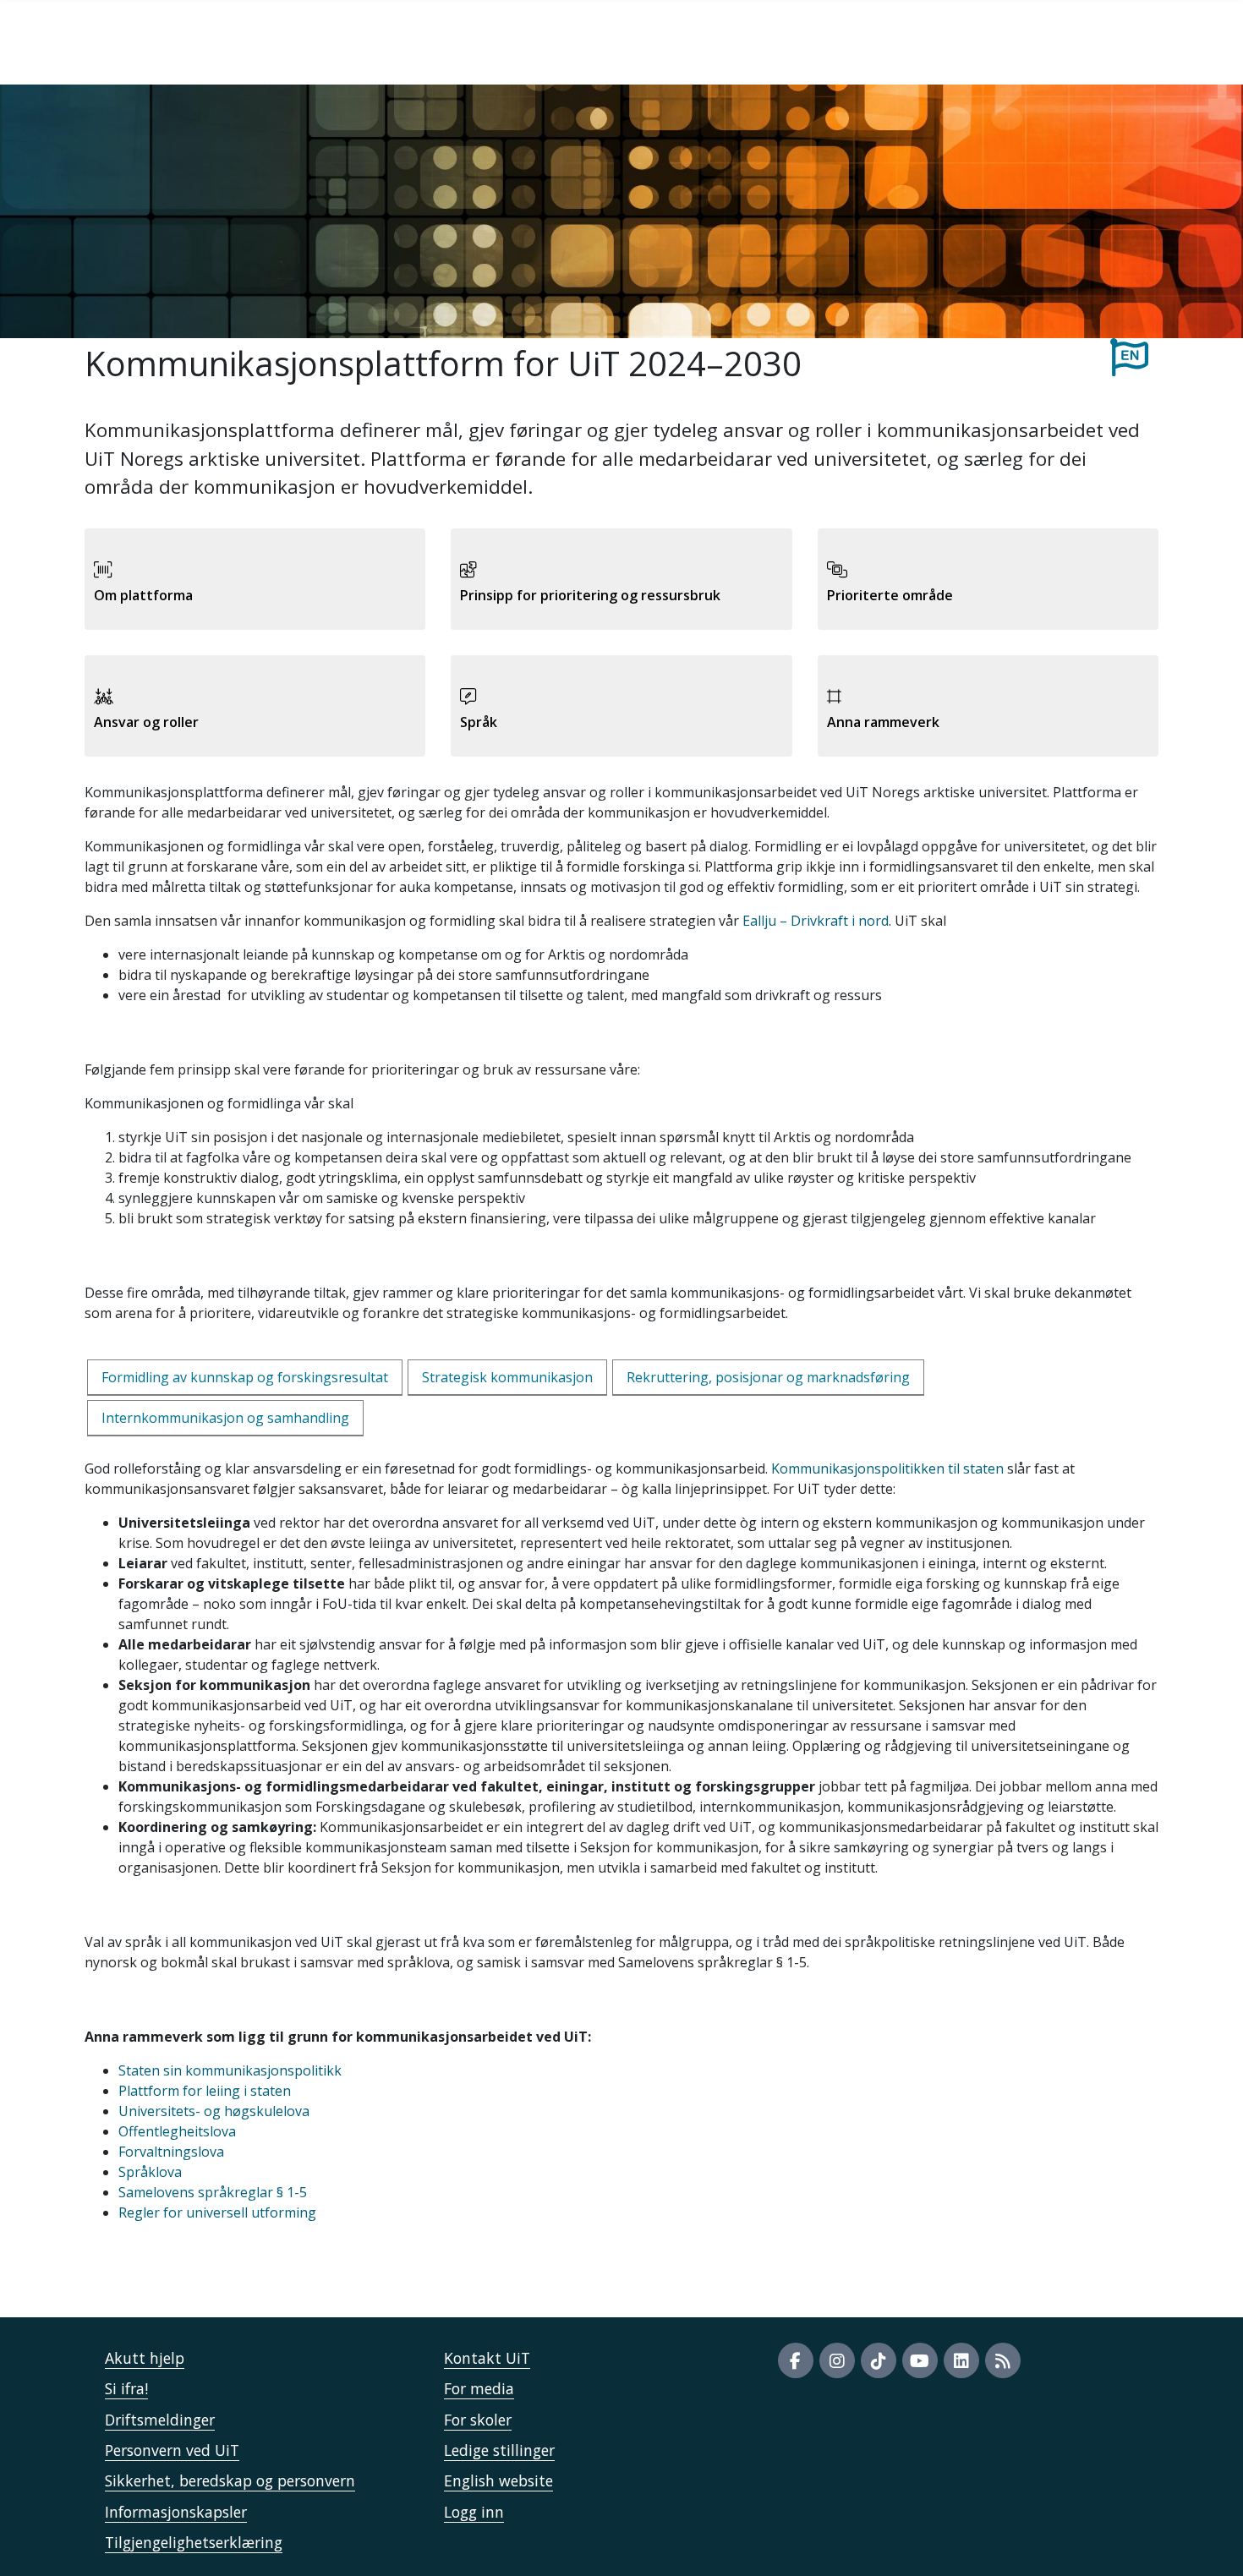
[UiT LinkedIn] (961, 2360)
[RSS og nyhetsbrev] (1003, 2360)
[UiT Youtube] (920, 2360)
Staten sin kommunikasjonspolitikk (230, 2070)
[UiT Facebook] (796, 2360)
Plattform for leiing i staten (205, 2091)
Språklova (150, 2172)
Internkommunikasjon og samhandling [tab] (225, 1418)
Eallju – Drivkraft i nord (816, 921)
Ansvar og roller (146, 722)
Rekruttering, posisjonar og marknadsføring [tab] (768, 1377)
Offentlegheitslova (177, 2131)
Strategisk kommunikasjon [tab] (507, 1377)
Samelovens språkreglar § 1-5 (213, 2192)
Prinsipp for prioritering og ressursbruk (590, 595)
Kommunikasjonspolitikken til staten (887, 1468)
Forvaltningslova (171, 2152)
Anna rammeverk (883, 722)
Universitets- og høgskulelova (214, 2111)
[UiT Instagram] (837, 2360)
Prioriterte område (890, 595)
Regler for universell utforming (217, 2212)
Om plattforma (143, 595)
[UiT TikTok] (879, 2360)
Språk (479, 722)
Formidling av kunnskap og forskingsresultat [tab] (245, 1377)
